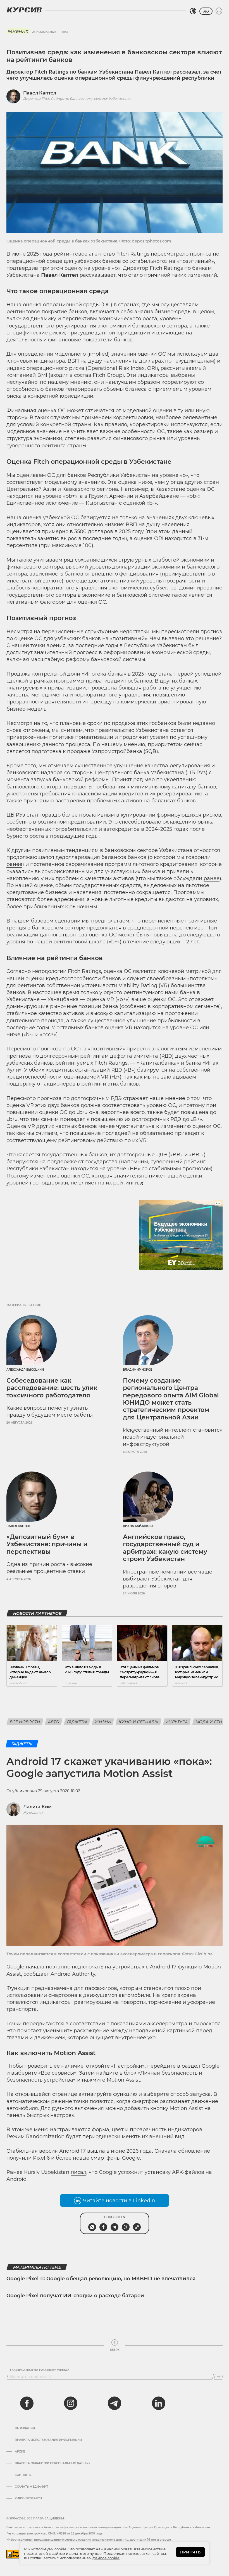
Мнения (18, 31)
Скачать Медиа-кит (31, 2487)
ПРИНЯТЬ (190, 2552)
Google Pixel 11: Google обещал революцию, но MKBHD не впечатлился (101, 2279)
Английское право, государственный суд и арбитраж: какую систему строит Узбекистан (165, 1548)
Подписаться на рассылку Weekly (40, 2370)
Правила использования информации (48, 2440)
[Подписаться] (219, 2377)
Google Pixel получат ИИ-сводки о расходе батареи (75, 2296)
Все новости (25, 1722)
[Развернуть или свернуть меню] (219, 11)
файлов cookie (106, 2558)
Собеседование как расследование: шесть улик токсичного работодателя (52, 1388)
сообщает (36, 1974)
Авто (54, 1722)
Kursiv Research (28, 2499)
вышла (96, 2151)
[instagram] (71, 2403)
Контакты (23, 2475)
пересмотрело (170, 254)
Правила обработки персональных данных (53, 2463)
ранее (14, 864)
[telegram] (115, 2403)
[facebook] (27, 2403)
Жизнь (103, 1722)
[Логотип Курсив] (24, 10)
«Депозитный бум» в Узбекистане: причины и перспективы (47, 1544)
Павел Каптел (40, 93)
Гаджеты (77, 1722)
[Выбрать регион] (193, 11)
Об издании (25, 2428)
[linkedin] (158, 2403)
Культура (177, 1722)
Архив (20, 2452)
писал (78, 2172)
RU (206, 11)
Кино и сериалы (139, 1722)
